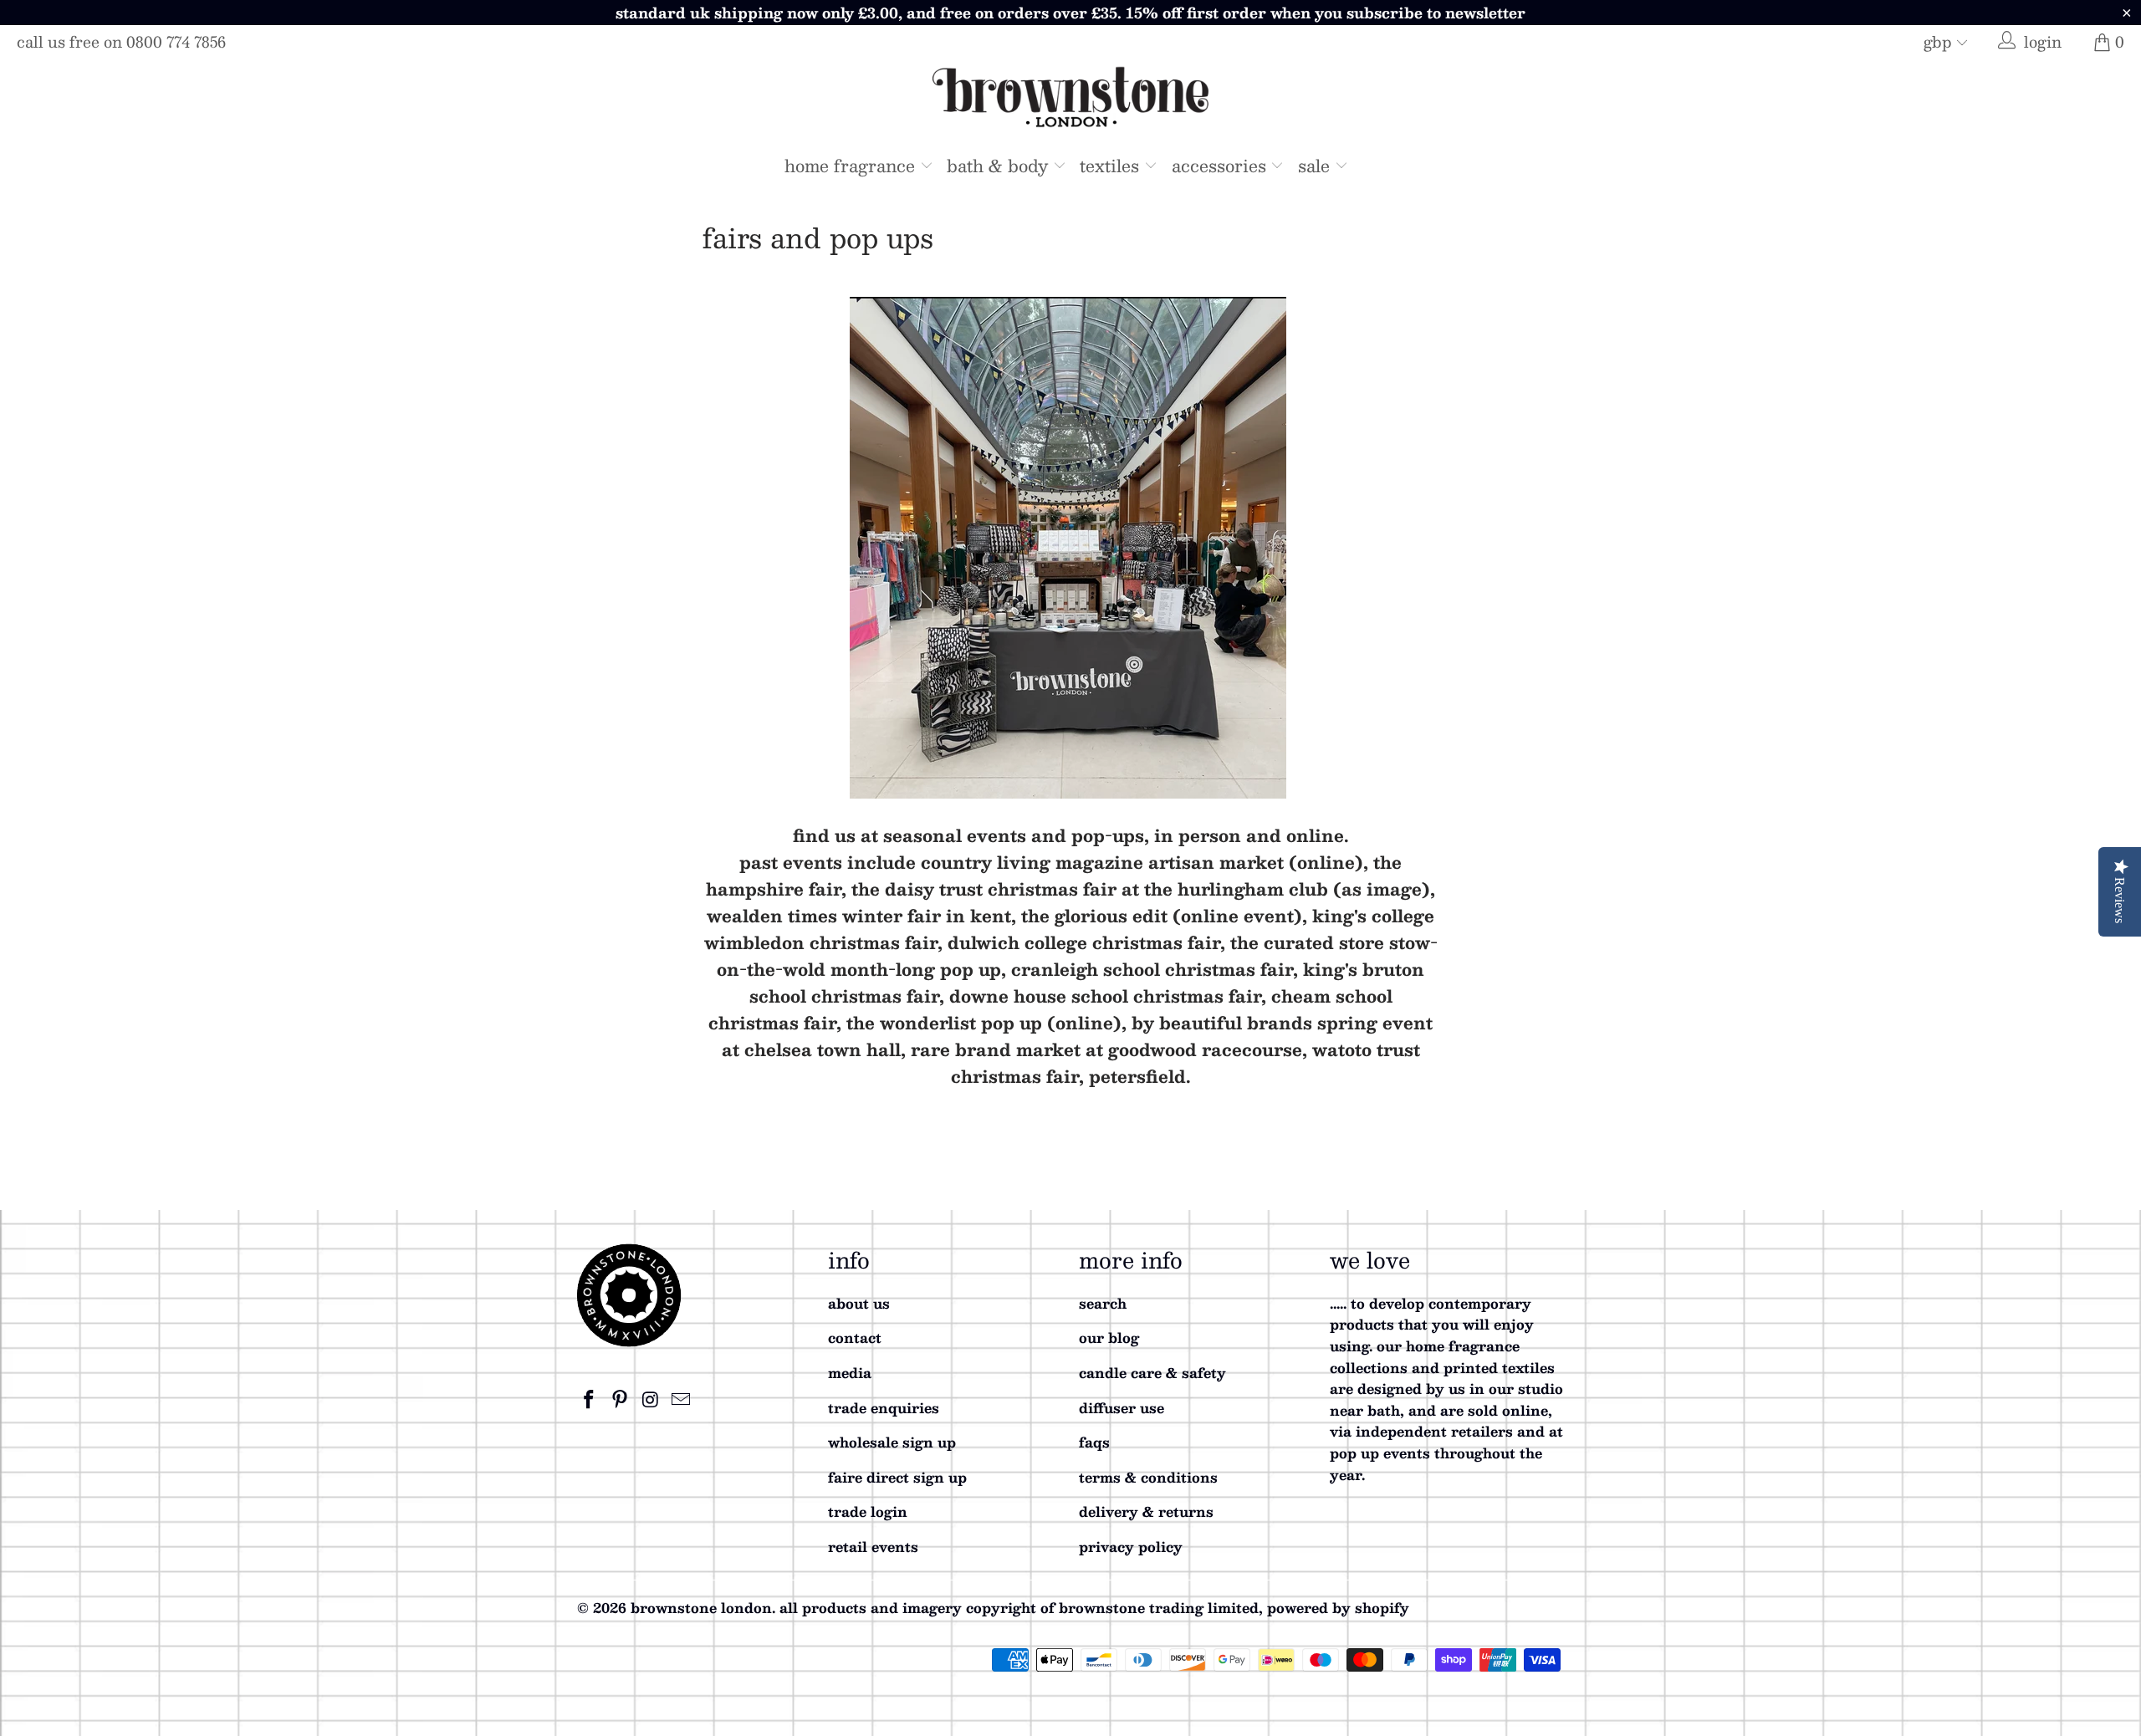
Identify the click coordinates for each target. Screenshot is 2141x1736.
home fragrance (852, 166)
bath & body (1000, 166)
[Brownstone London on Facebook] (590, 1400)
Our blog (1109, 1338)
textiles (1112, 166)
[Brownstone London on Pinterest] (621, 1400)
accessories (1221, 166)
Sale (1316, 166)
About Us (859, 1303)
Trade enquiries (884, 1408)
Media (850, 1373)
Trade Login (868, 1511)
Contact (855, 1338)
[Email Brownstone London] (682, 1400)
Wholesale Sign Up (892, 1442)
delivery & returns (1146, 1511)
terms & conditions (1148, 1477)
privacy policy (1131, 1547)
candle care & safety (1152, 1373)
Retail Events (873, 1547)
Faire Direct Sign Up (897, 1477)
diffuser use (1122, 1408)
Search (1103, 1303)
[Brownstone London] (1070, 100)
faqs (1094, 1442)
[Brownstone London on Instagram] (651, 1400)
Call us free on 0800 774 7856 (121, 42)
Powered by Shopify (1338, 1608)
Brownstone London (701, 1608)
